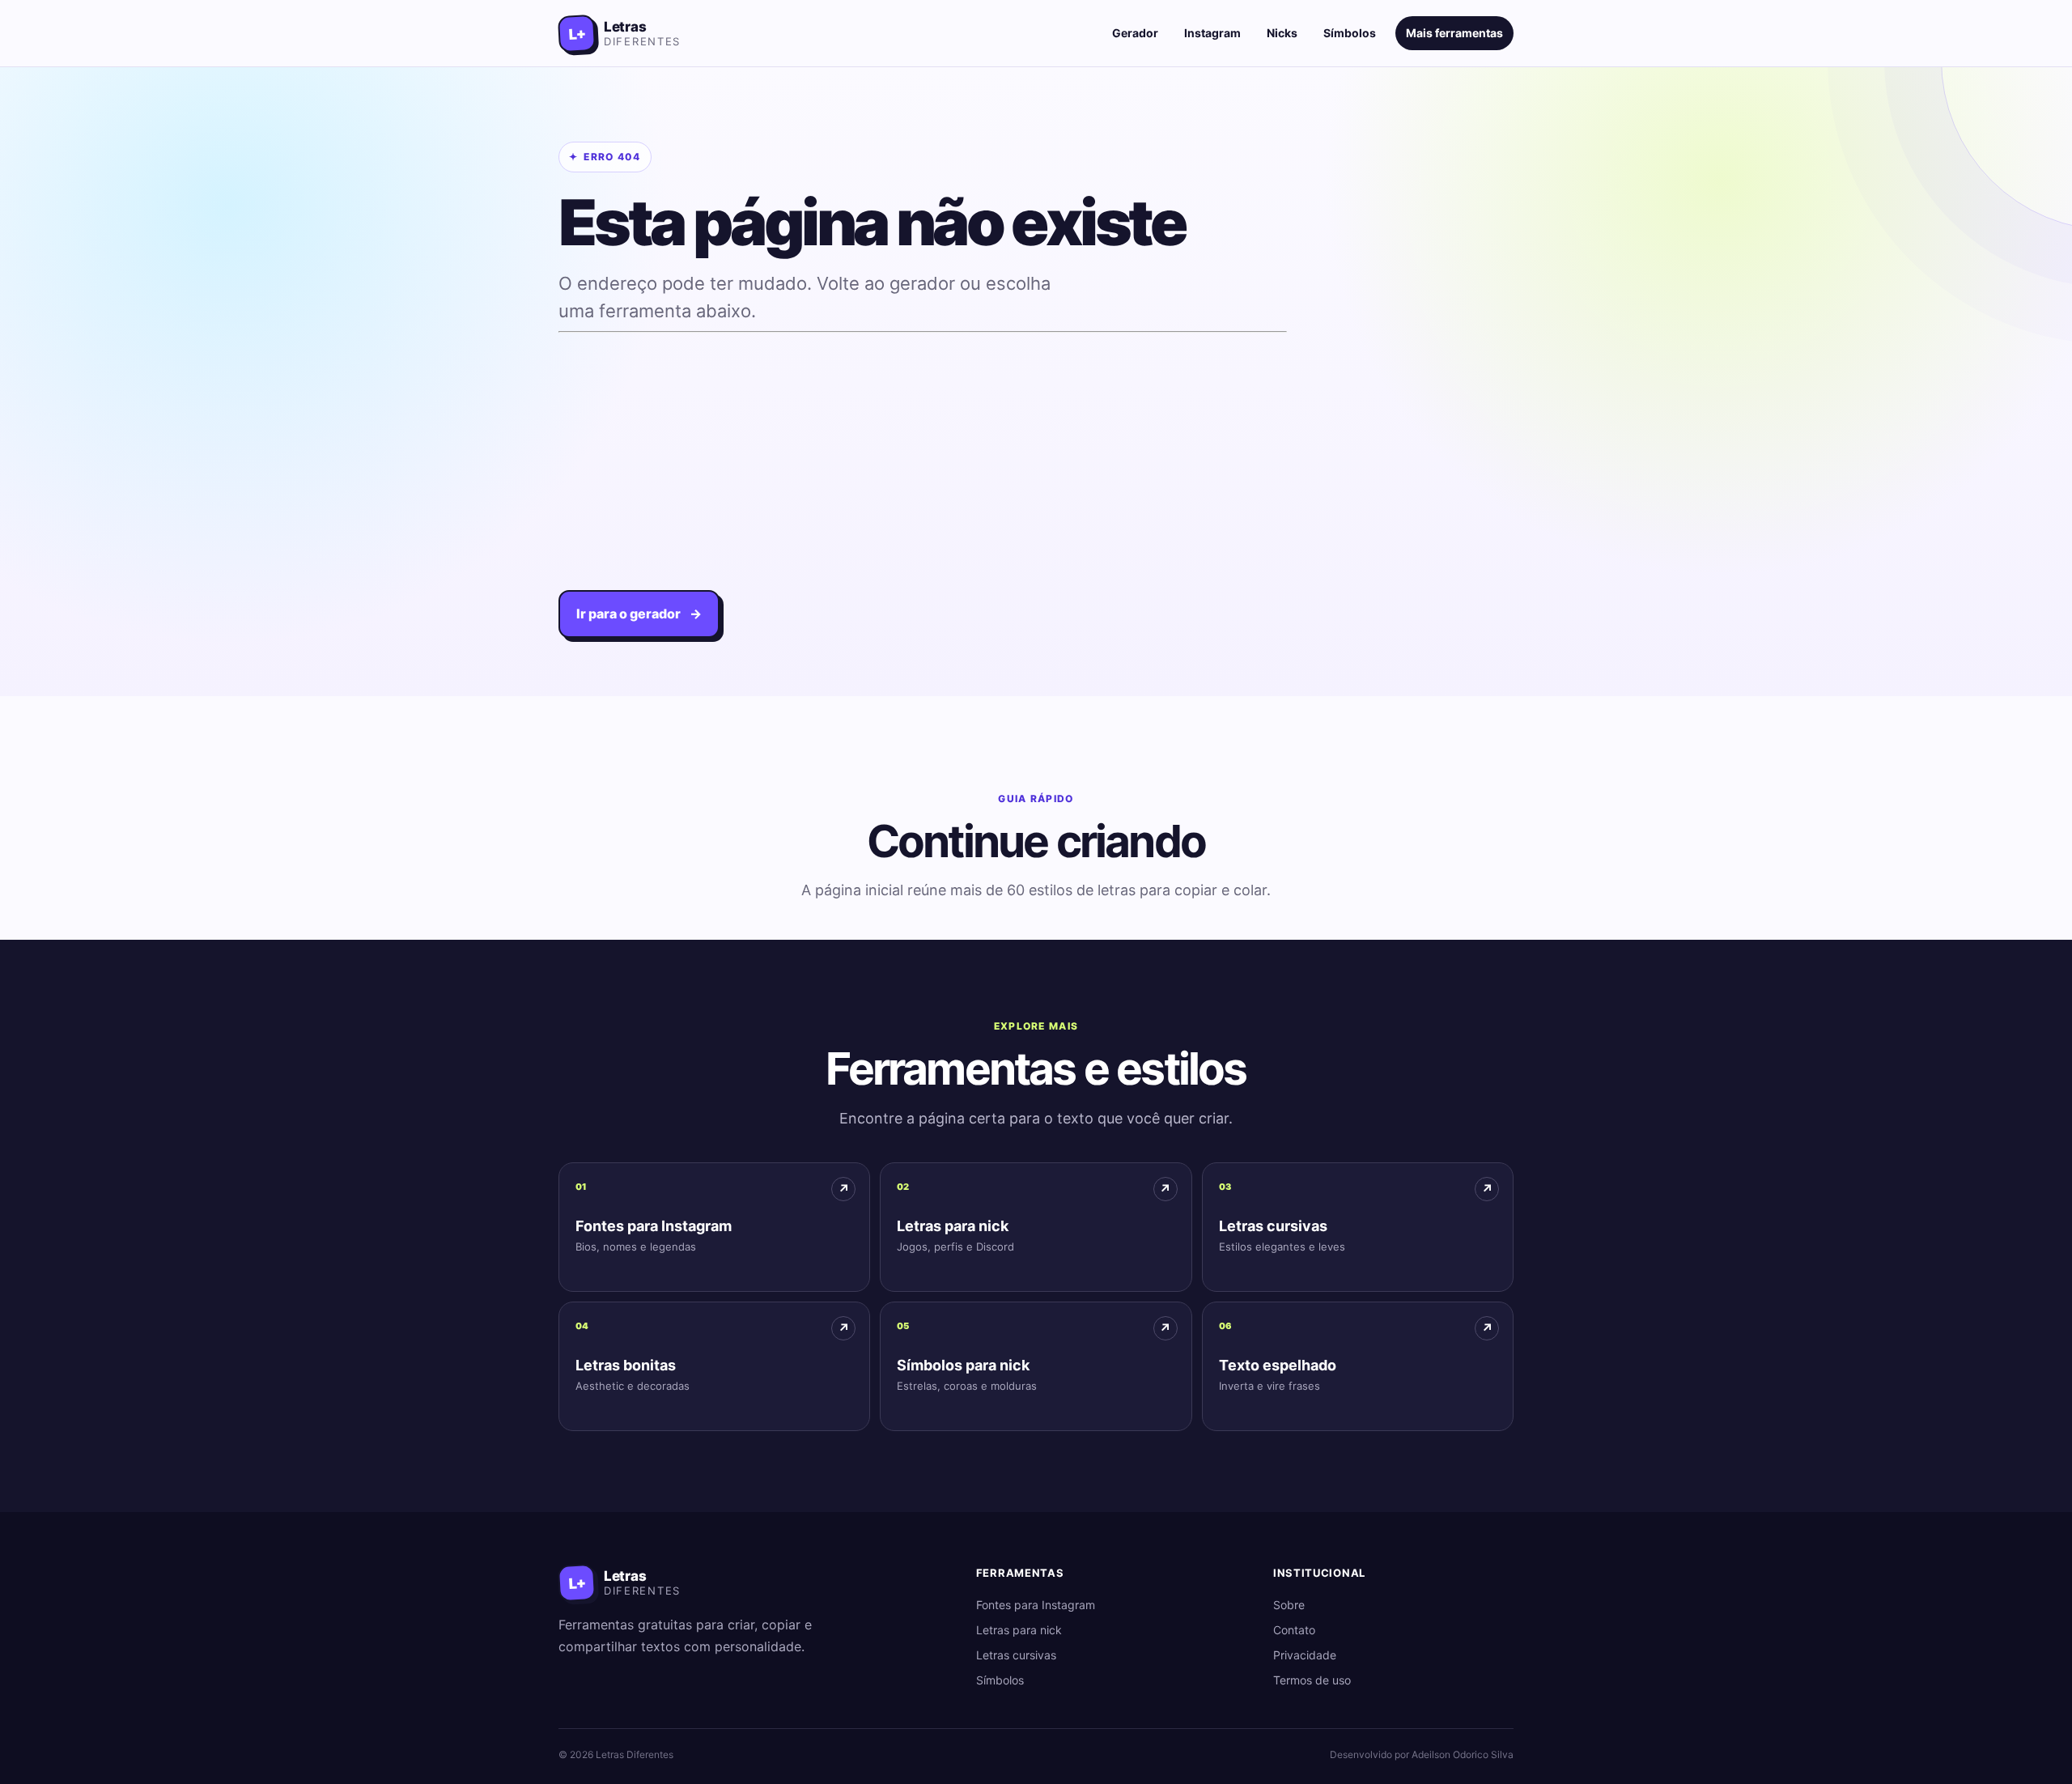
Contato (1294, 1630)
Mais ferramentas (1454, 33)
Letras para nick (1019, 1630)
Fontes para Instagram (1036, 1605)
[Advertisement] (923, 452)
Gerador (1135, 33)
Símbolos (1350, 33)
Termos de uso (1312, 1680)
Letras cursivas (1016, 1655)
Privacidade (1305, 1655)
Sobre (1289, 1605)
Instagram (1212, 33)
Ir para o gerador (639, 614)
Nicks (1282, 33)
